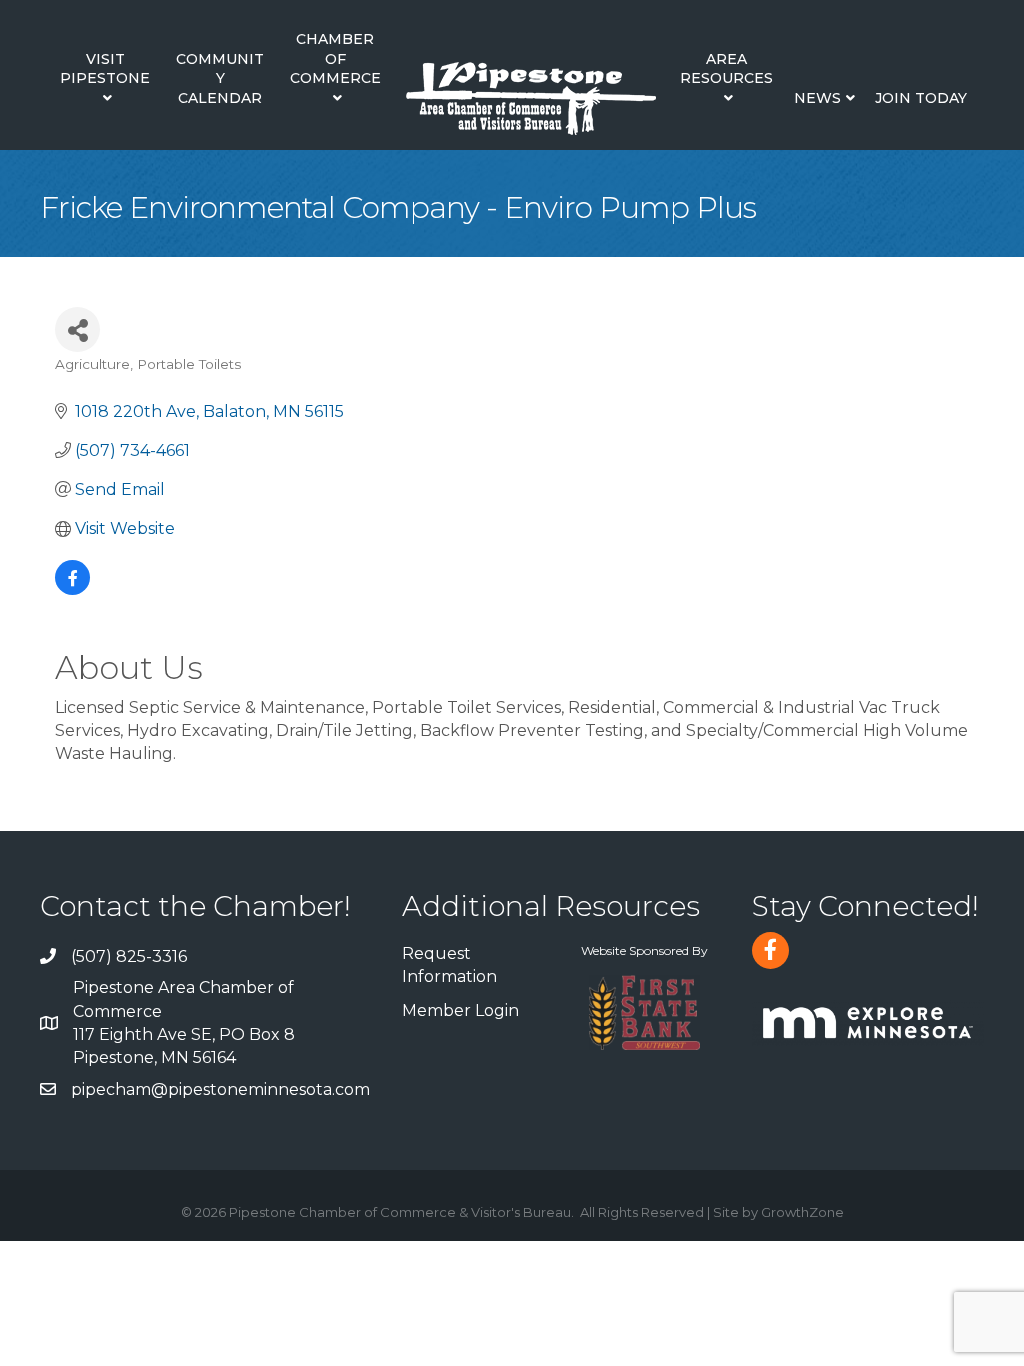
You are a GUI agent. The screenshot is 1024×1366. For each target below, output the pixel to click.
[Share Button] (77, 329)
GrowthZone (802, 1212)
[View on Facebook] (72, 589)
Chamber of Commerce (335, 58)
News (817, 98)
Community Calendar (220, 78)
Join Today (921, 98)
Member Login (460, 1010)
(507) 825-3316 (129, 956)
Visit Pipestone (105, 69)
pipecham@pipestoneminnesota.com (220, 1089)
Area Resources (726, 69)
